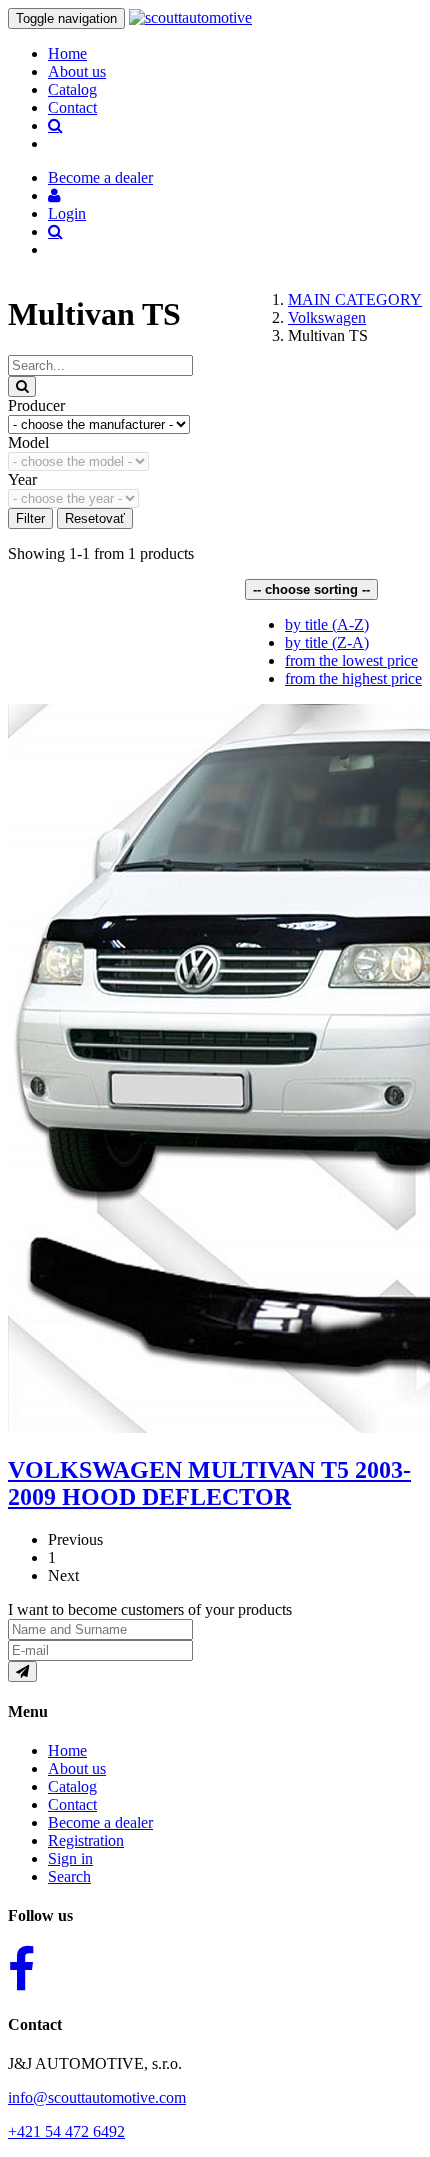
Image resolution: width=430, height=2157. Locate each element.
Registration (86, 1840)
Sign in (70, 1858)
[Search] (22, 386)
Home (67, 53)
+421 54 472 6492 (66, 2131)
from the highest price (353, 678)
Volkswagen (327, 317)
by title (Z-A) (327, 642)
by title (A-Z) (327, 624)
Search (69, 1876)
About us (77, 71)
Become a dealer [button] (100, 177)
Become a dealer (100, 1822)
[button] (54, 195)
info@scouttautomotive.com (97, 2097)
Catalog (72, 89)
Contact (72, 107)
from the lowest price (351, 660)
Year (22, 479)
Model (28, 442)
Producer (36, 405)
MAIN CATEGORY (355, 299)
